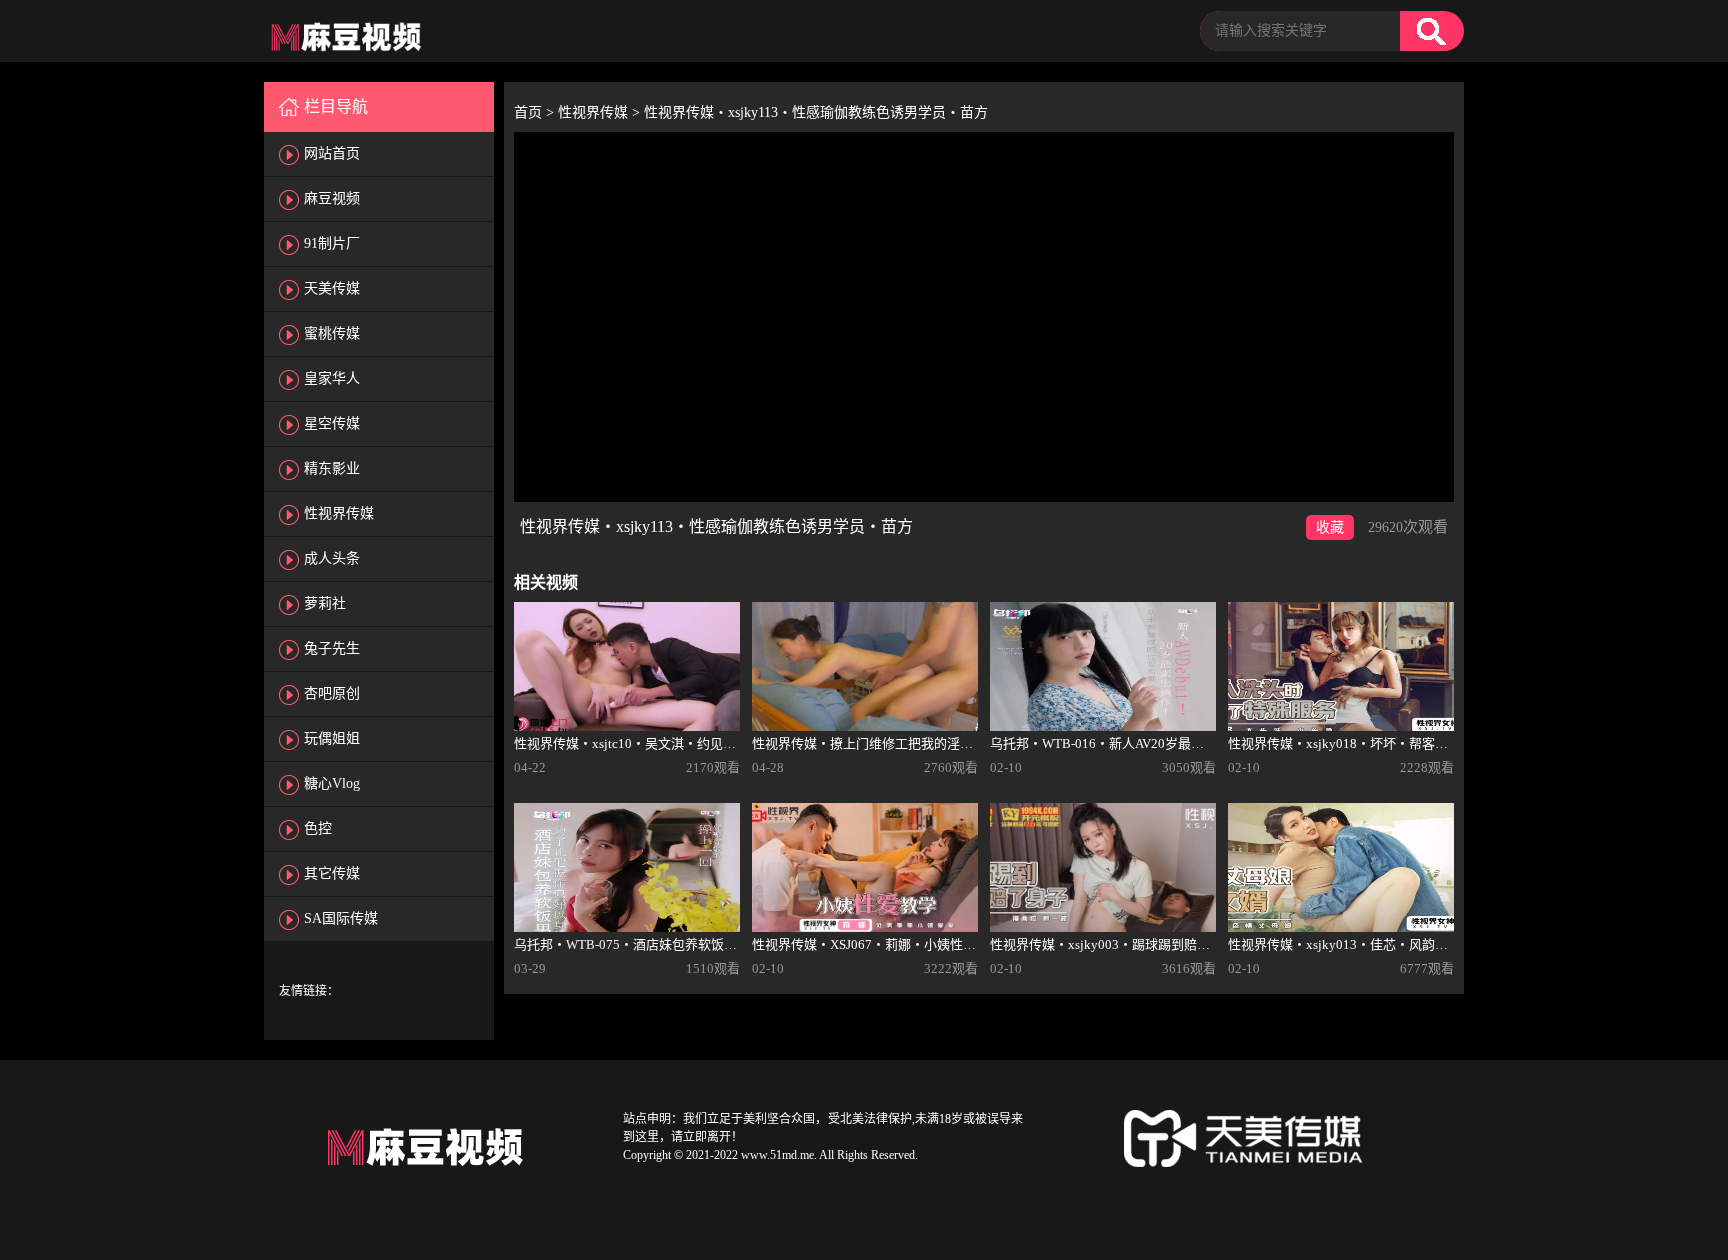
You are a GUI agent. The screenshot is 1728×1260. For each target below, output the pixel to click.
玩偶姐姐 (332, 738)
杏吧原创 (332, 693)
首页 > (536, 112)
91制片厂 (332, 243)
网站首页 (332, 153)
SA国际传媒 (341, 918)
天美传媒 (332, 288)
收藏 (1330, 527)
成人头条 (332, 558)
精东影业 (332, 468)
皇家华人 (332, 378)
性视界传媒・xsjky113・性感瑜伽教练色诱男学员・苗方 (816, 112)
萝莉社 (325, 603)
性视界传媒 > (601, 112)
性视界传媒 (339, 513)
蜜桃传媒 (332, 333)
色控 (318, 828)
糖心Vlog (332, 783)
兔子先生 (332, 648)
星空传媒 (332, 423)
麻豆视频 (332, 198)
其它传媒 (332, 873)
